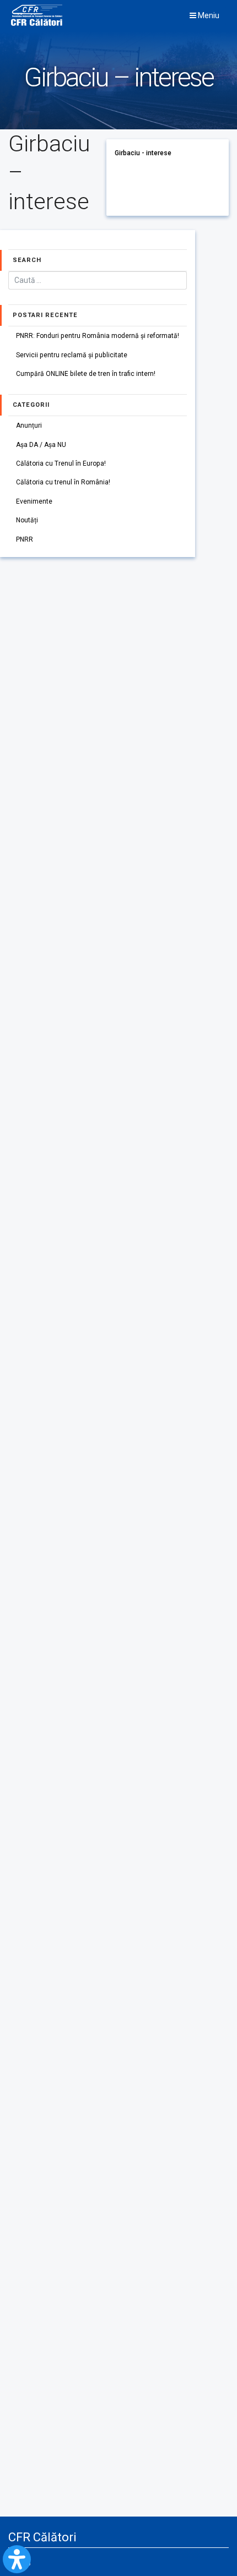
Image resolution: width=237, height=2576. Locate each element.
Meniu (208, 15)
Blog (24, 2562)
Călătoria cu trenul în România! (63, 482)
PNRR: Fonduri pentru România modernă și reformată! (98, 336)
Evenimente (34, 501)
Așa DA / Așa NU (41, 445)
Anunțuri (29, 425)
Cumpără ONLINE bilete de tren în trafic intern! (86, 374)
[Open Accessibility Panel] (17, 2559)
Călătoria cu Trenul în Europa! (61, 463)
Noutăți (27, 520)
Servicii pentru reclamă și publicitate (72, 355)
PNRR (25, 539)
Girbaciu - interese (143, 153)
